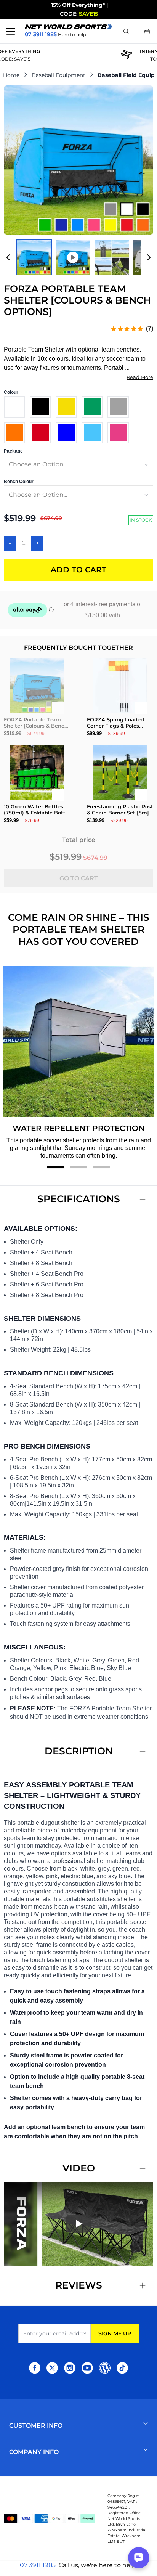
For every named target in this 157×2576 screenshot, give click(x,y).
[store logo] (69, 27)
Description (79, 1751)
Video (79, 2168)
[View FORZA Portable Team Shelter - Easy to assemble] (112, 257)
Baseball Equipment (58, 75)
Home (11, 75)
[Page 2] (78, 1167)
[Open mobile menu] (11, 31)
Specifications (79, 1199)
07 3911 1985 (38, 2565)
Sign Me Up (115, 2333)
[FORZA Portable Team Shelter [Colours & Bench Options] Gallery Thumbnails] (78, 257)
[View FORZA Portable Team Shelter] (34, 257)
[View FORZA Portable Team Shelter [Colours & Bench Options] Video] (73, 257)
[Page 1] (56, 1167)
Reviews (79, 2285)
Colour (11, 392)
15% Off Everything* (78, 5)
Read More (140, 377)
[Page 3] (101, 1167)
